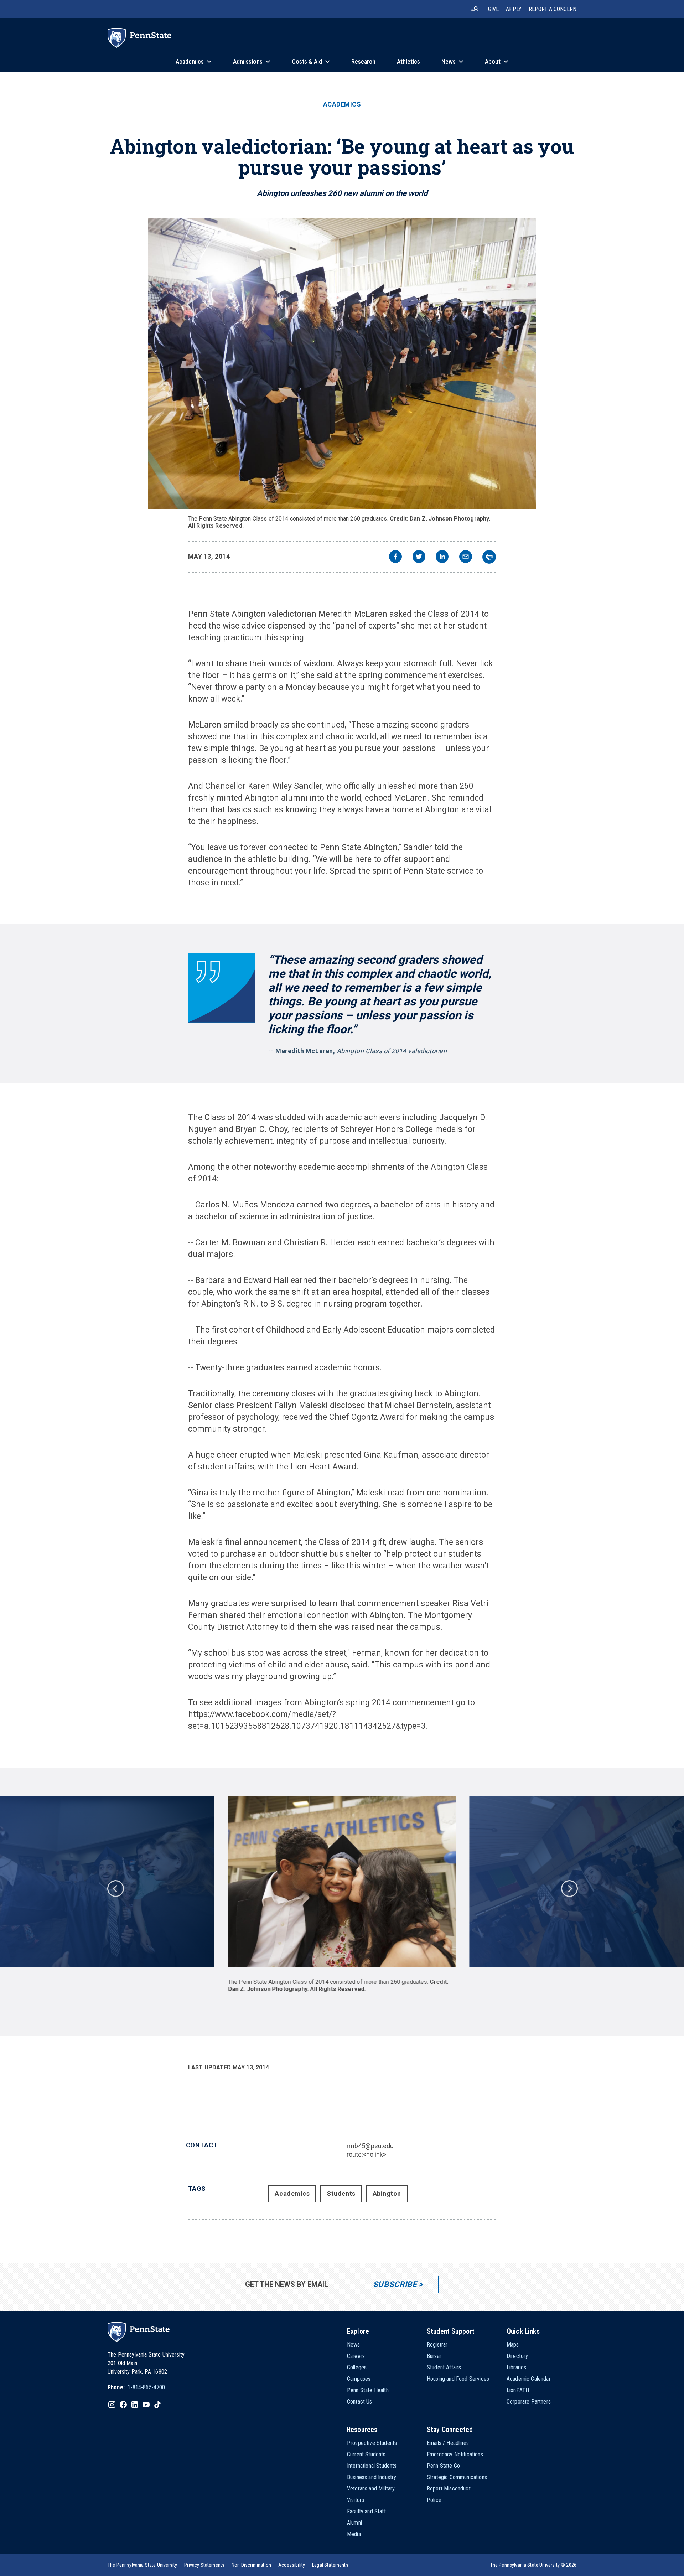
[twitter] (419, 557)
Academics (342, 104)
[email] (466, 557)
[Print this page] (489, 557)
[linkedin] (442, 557)
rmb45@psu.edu (370, 2146)
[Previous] (115, 1888)
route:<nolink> (366, 2154)
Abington (387, 2194)
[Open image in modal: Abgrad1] (342, 364)
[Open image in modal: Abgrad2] (342, 1882)
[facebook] (395, 557)
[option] (342, 1894)
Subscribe (395, 2284)
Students (341, 2194)
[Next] (569, 1888)
